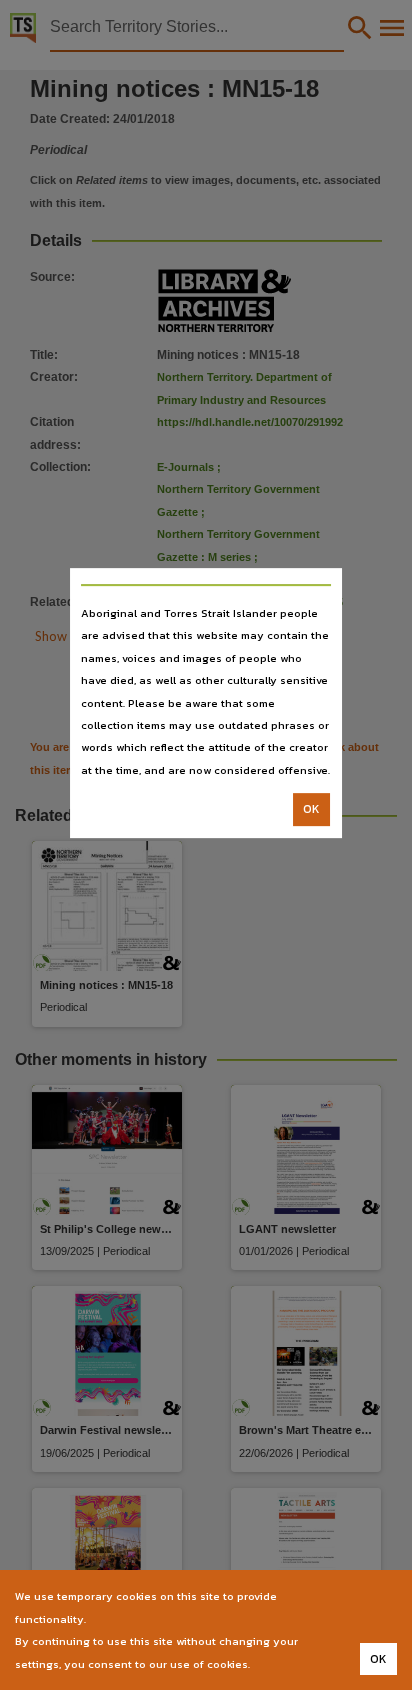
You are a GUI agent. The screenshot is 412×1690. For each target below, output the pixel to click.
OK (311, 809)
